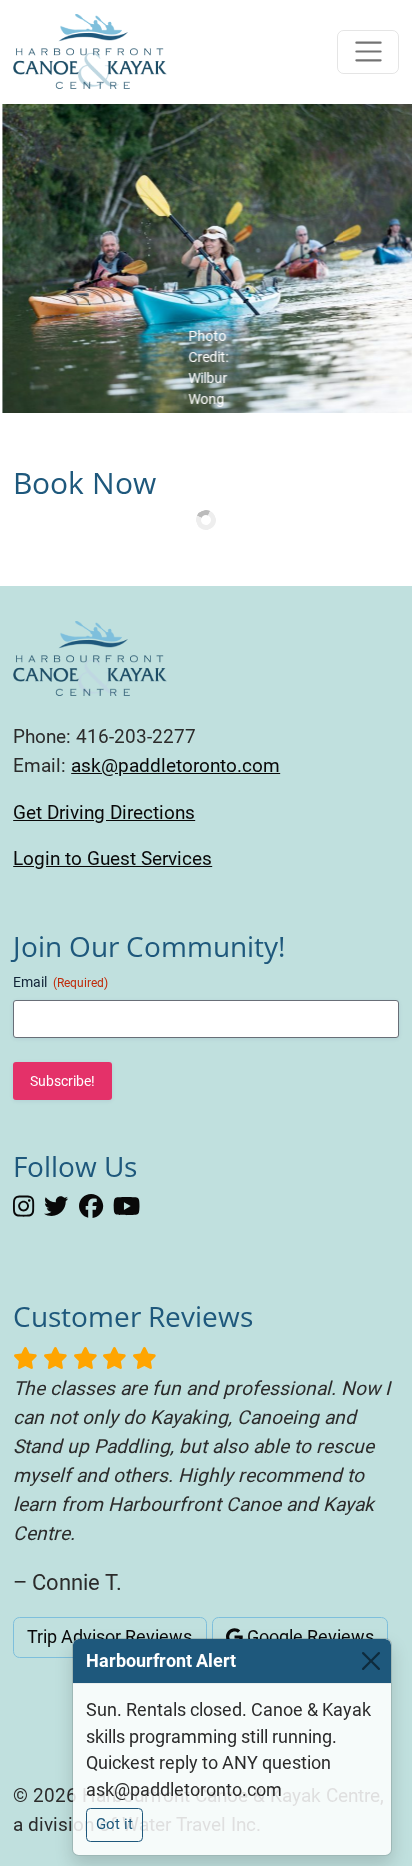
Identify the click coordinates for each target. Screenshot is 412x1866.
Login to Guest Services (112, 858)
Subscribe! (62, 1081)
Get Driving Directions (104, 812)
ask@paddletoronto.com (175, 765)
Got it (114, 1824)
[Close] (371, 1661)
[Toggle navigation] (367, 52)
